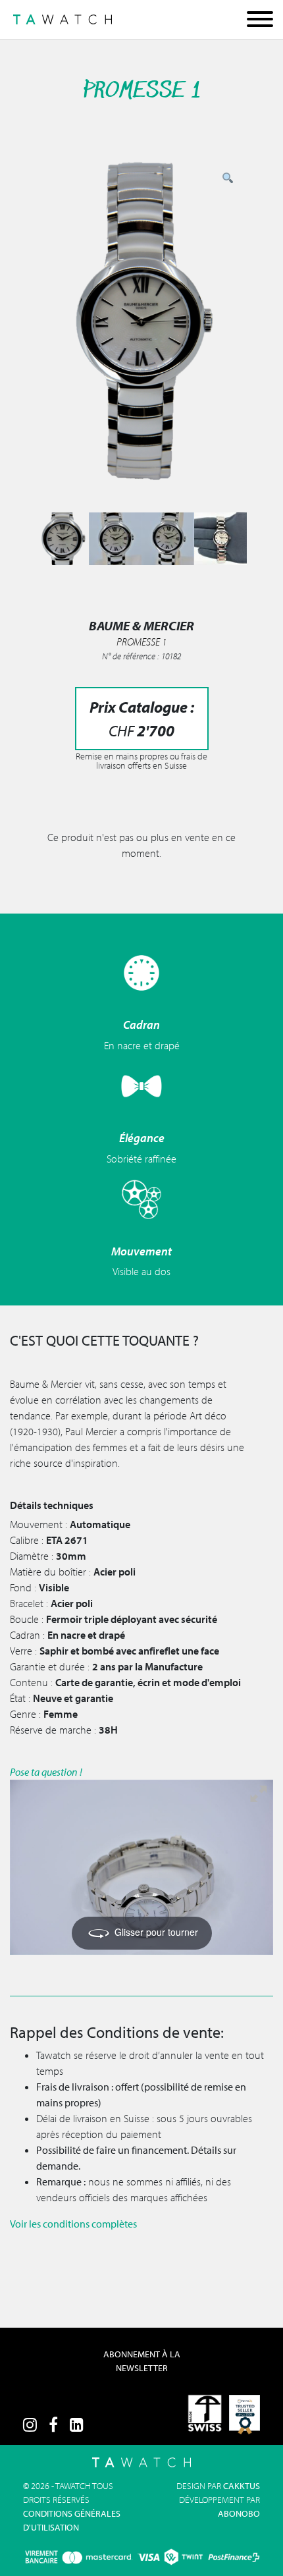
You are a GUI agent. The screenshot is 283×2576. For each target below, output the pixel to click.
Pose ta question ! (46, 1772)
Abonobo (239, 2513)
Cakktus (242, 2486)
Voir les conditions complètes (73, 2224)
